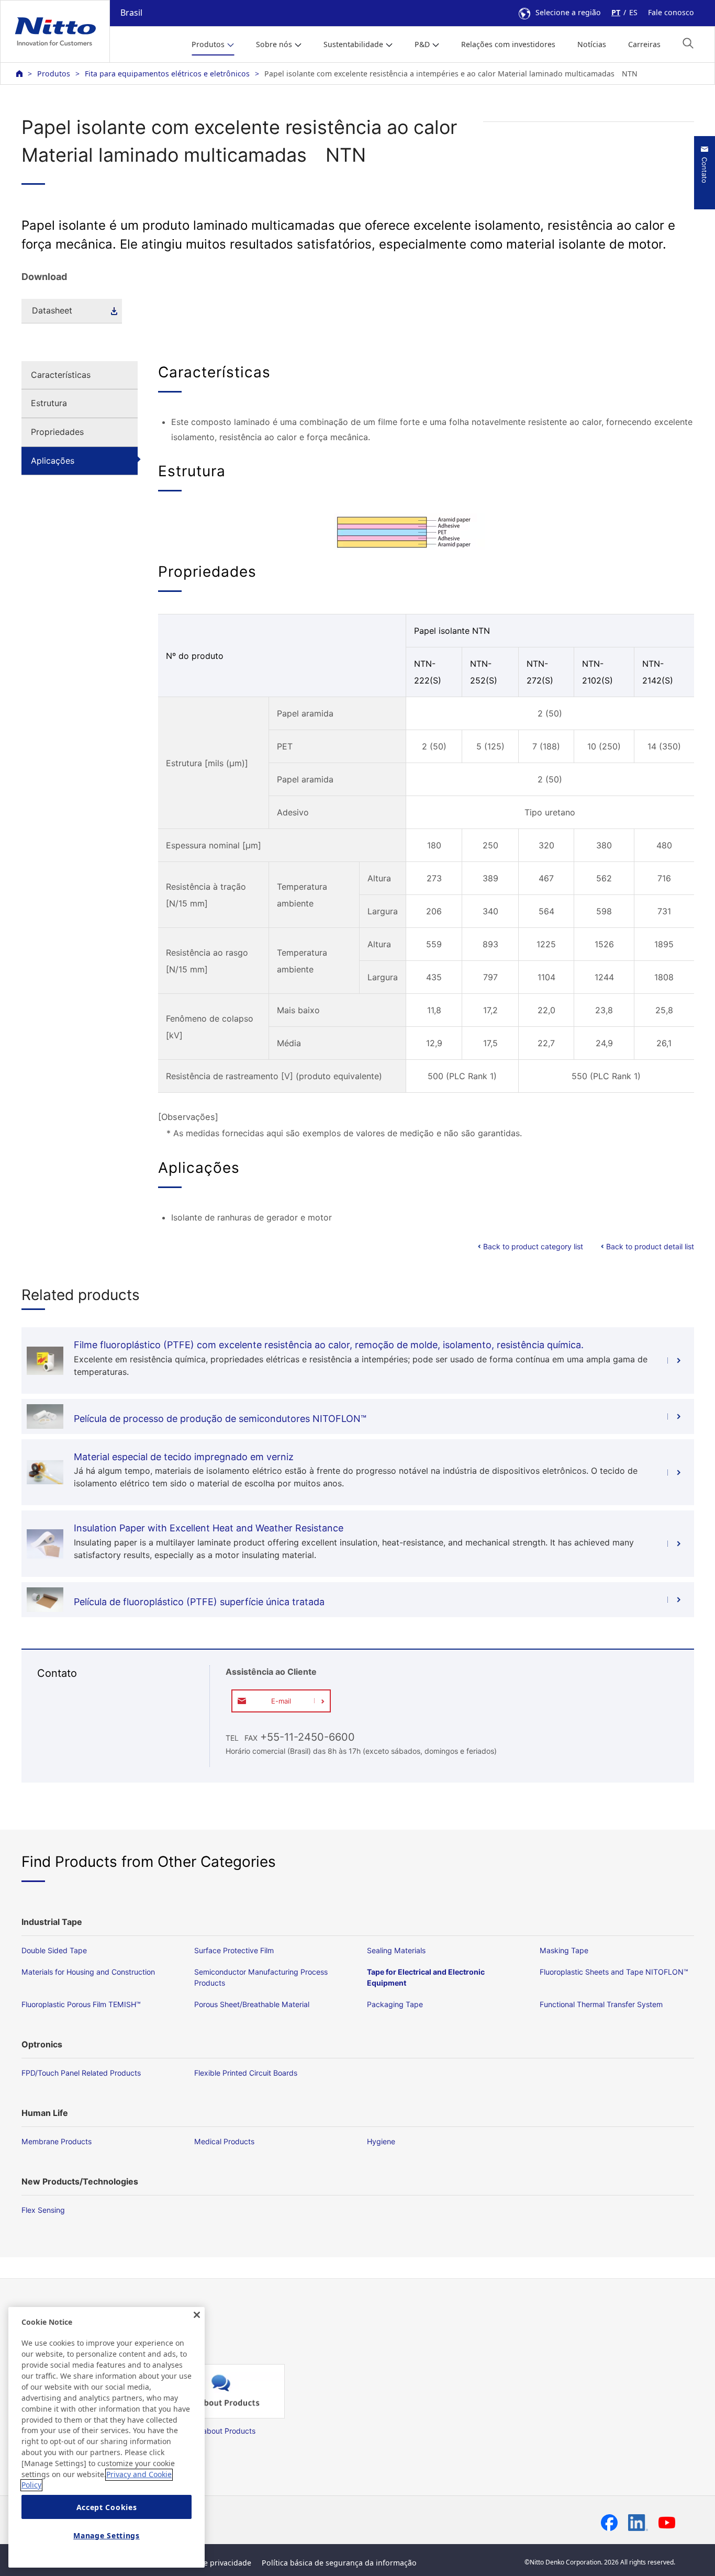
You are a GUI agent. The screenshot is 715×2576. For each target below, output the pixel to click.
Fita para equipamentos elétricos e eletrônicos (167, 74)
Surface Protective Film (234, 1950)
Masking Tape (564, 1950)
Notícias (592, 44)
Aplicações (53, 461)
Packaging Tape (395, 2004)
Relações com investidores (508, 44)
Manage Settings (107, 2535)
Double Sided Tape (54, 1950)
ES (633, 12)
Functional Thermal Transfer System (601, 2004)
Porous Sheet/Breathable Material (252, 2004)
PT (616, 12)
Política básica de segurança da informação (339, 2563)
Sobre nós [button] (274, 44)
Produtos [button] (208, 44)
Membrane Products (57, 2141)
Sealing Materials (396, 1950)
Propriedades (57, 432)
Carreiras (644, 44)
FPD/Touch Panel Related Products (81, 2073)
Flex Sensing (43, 2210)
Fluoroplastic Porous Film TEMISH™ (81, 2004)
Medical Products (224, 2141)
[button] (688, 43)
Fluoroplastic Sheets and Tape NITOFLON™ (614, 1972)
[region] (107, 2437)
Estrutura (49, 403)
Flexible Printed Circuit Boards (246, 2073)
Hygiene (381, 2141)
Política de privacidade (211, 2563)
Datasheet (52, 310)
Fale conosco (671, 12)
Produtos (54, 74)
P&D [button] (422, 44)
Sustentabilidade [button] (353, 44)
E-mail (281, 1701)
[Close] (197, 2315)
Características (61, 375)
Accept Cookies (107, 2507)
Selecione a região (568, 12)
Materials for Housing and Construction (88, 1972)
